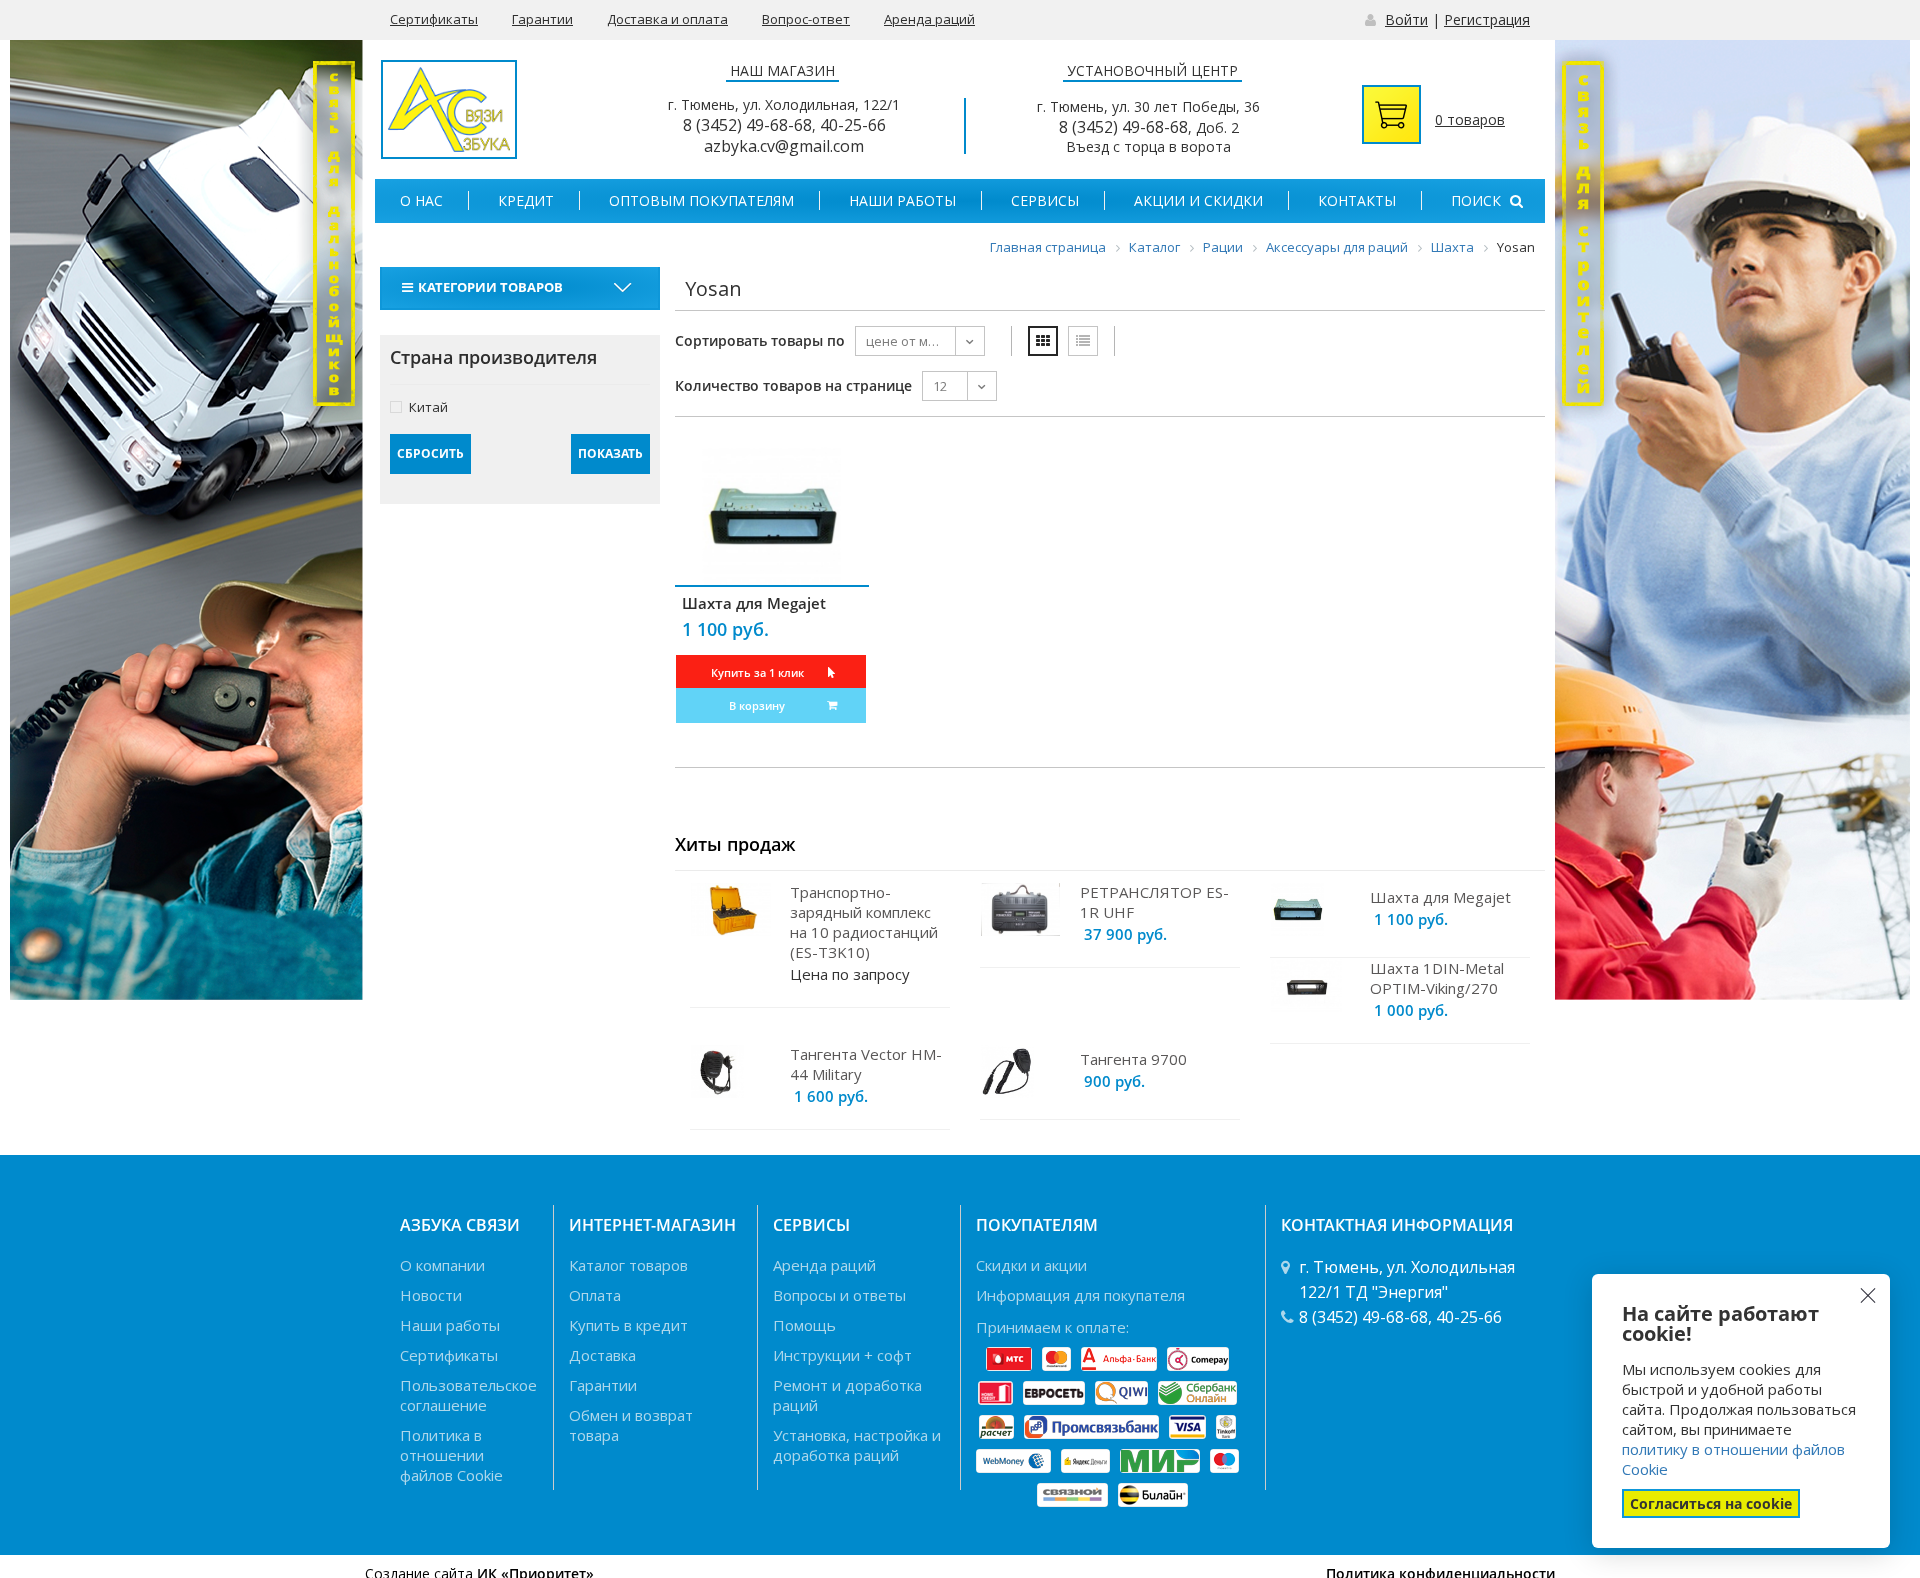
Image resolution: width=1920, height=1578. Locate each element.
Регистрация (1487, 19)
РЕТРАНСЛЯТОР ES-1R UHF (1154, 902)
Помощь (804, 1325)
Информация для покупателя (1080, 1295)
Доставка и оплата (667, 19)
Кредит (526, 200)
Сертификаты (434, 19)
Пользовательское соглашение (468, 1395)
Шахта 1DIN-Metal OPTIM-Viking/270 (1437, 978)
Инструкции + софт (842, 1355)
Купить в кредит (628, 1325)
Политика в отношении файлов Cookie (451, 1455)
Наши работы (902, 200)
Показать (610, 453)
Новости (431, 1295)
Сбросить (430, 453)
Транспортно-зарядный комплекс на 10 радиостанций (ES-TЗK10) (864, 922)
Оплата (595, 1295)
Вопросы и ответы (839, 1295)
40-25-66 (853, 125)
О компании (442, 1265)
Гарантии (542, 19)
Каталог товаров (628, 1265)
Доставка (602, 1355)
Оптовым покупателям (701, 200)
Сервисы (1045, 200)
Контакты (1357, 200)
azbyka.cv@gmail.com (784, 146)
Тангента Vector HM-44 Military (866, 1064)
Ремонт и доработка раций (847, 1395)
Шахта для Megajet (754, 603)
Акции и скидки (1198, 200)
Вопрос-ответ (806, 19)
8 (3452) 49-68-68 (747, 125)
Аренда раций (929, 19)
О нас (421, 200)
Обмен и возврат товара (631, 1425)
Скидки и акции (1031, 1265)
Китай (428, 406)
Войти (1406, 19)
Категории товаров (490, 287)
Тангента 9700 (1133, 1059)
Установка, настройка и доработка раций (857, 1445)
